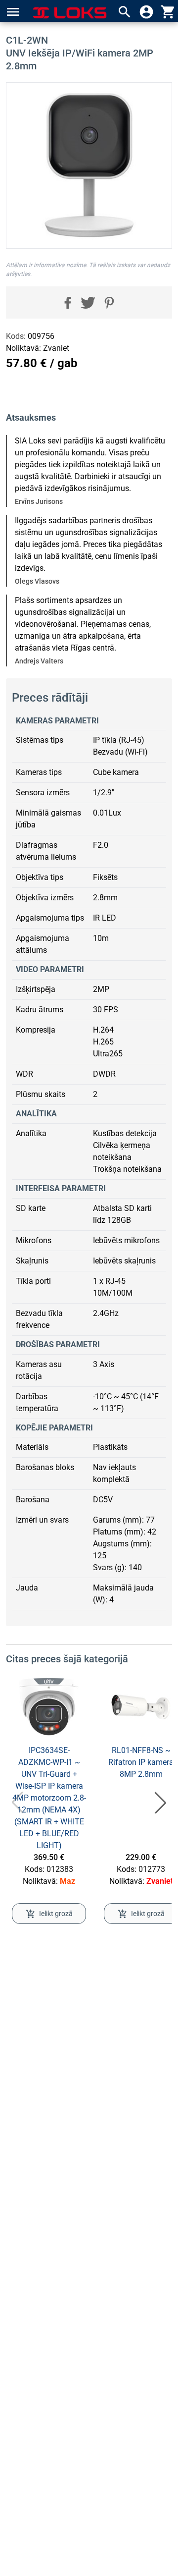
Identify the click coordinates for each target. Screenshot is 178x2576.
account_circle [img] (146, 12)
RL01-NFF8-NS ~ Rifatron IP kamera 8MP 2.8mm (141, 1762)
